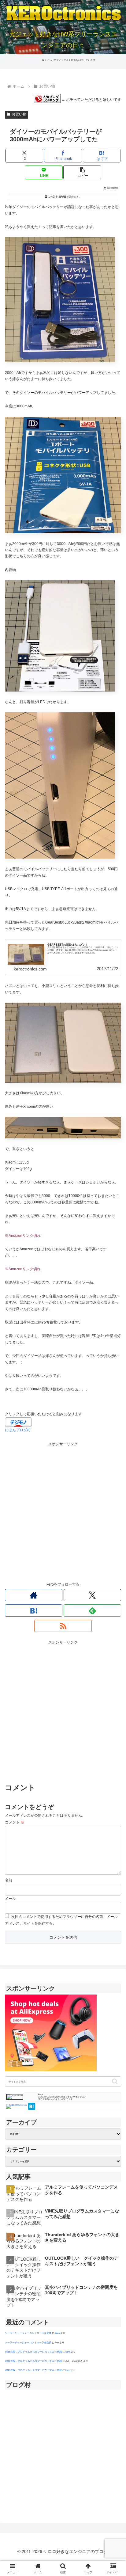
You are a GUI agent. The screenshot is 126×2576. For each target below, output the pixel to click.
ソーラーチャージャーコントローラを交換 (28, 2333)
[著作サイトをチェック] (34, 1595)
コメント (15, 1822)
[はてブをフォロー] (34, 1610)
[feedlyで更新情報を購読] (92, 1610)
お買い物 (19, 114)
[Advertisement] (63, 1511)
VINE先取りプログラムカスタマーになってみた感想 (33, 2352)
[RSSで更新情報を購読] (63, 1626)
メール (10, 1899)
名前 (9, 1880)
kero (57, 2333)
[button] (82, 172)
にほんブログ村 (18, 1430)
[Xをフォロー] (92, 1595)
